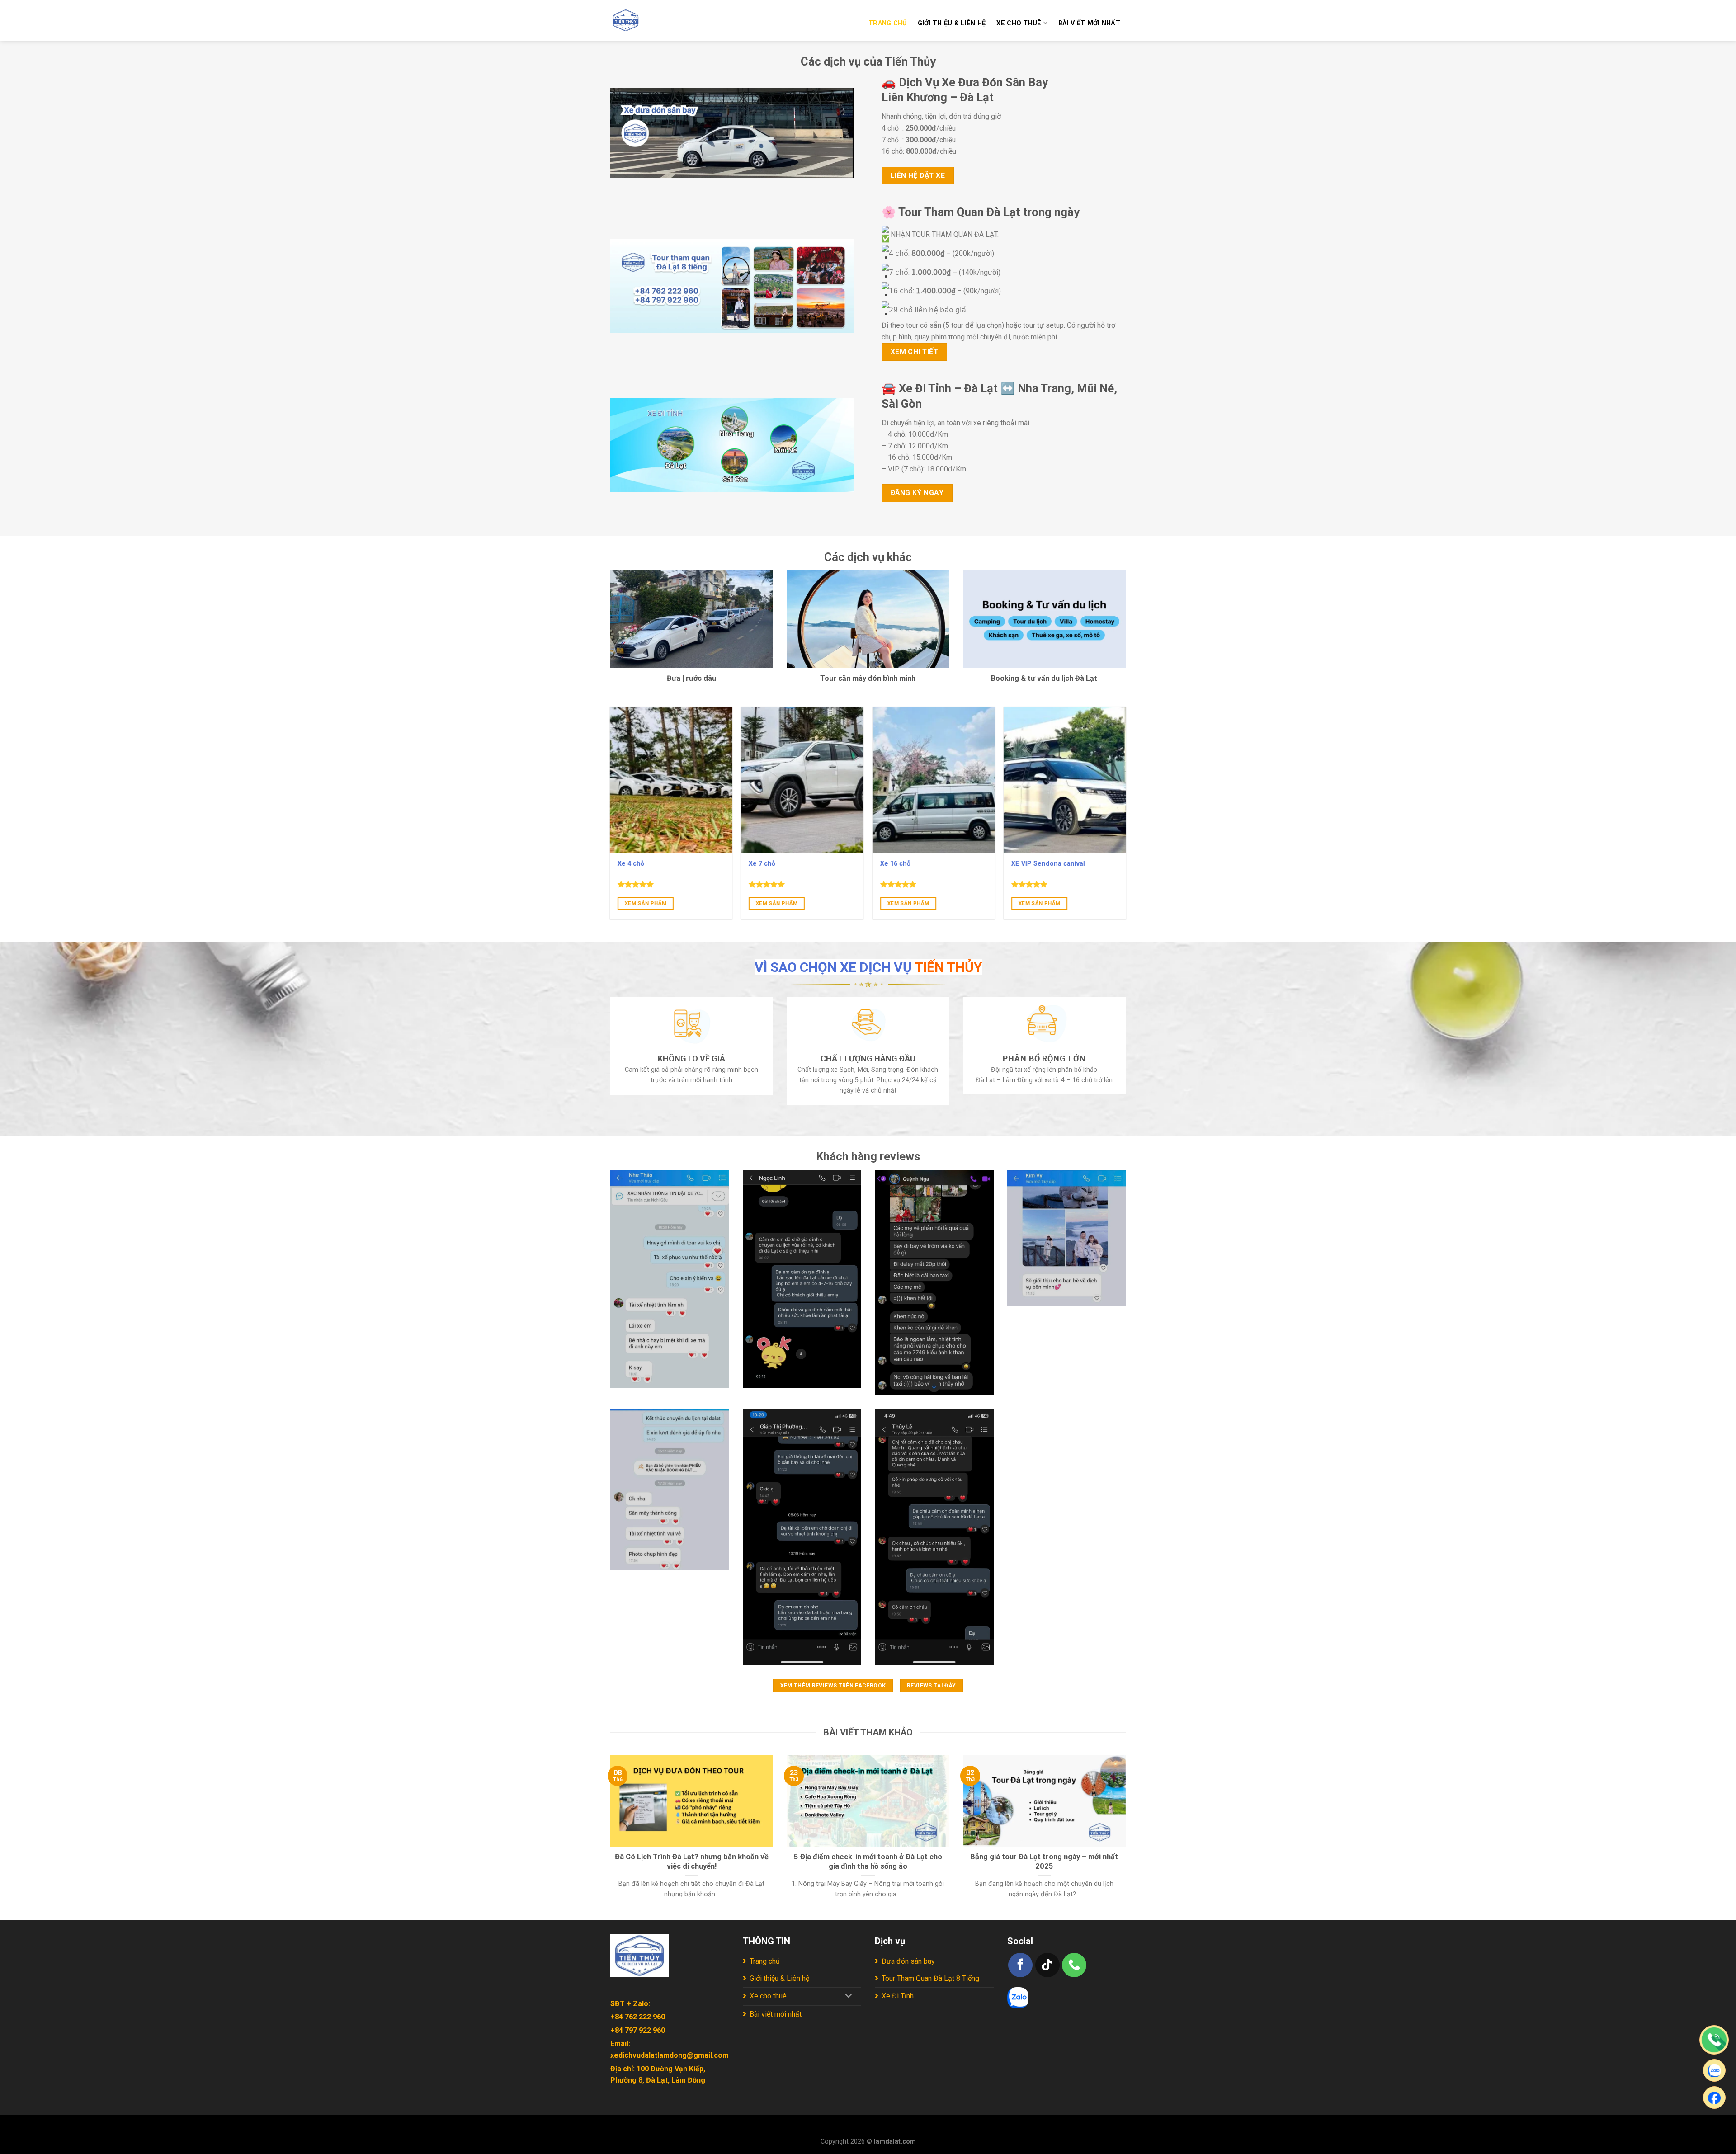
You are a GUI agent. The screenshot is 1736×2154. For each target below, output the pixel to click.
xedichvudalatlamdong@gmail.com (670, 2055)
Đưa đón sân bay (908, 1961)
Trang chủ (888, 23)
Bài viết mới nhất (1089, 23)
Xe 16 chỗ (895, 864)
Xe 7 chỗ (762, 864)
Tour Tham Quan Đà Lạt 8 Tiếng (930, 1978)
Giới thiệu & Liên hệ (952, 23)
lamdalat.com (895, 2142)
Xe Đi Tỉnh (898, 1996)
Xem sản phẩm (646, 903)
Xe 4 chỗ (631, 864)
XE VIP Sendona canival (1048, 864)
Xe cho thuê (1019, 23)
